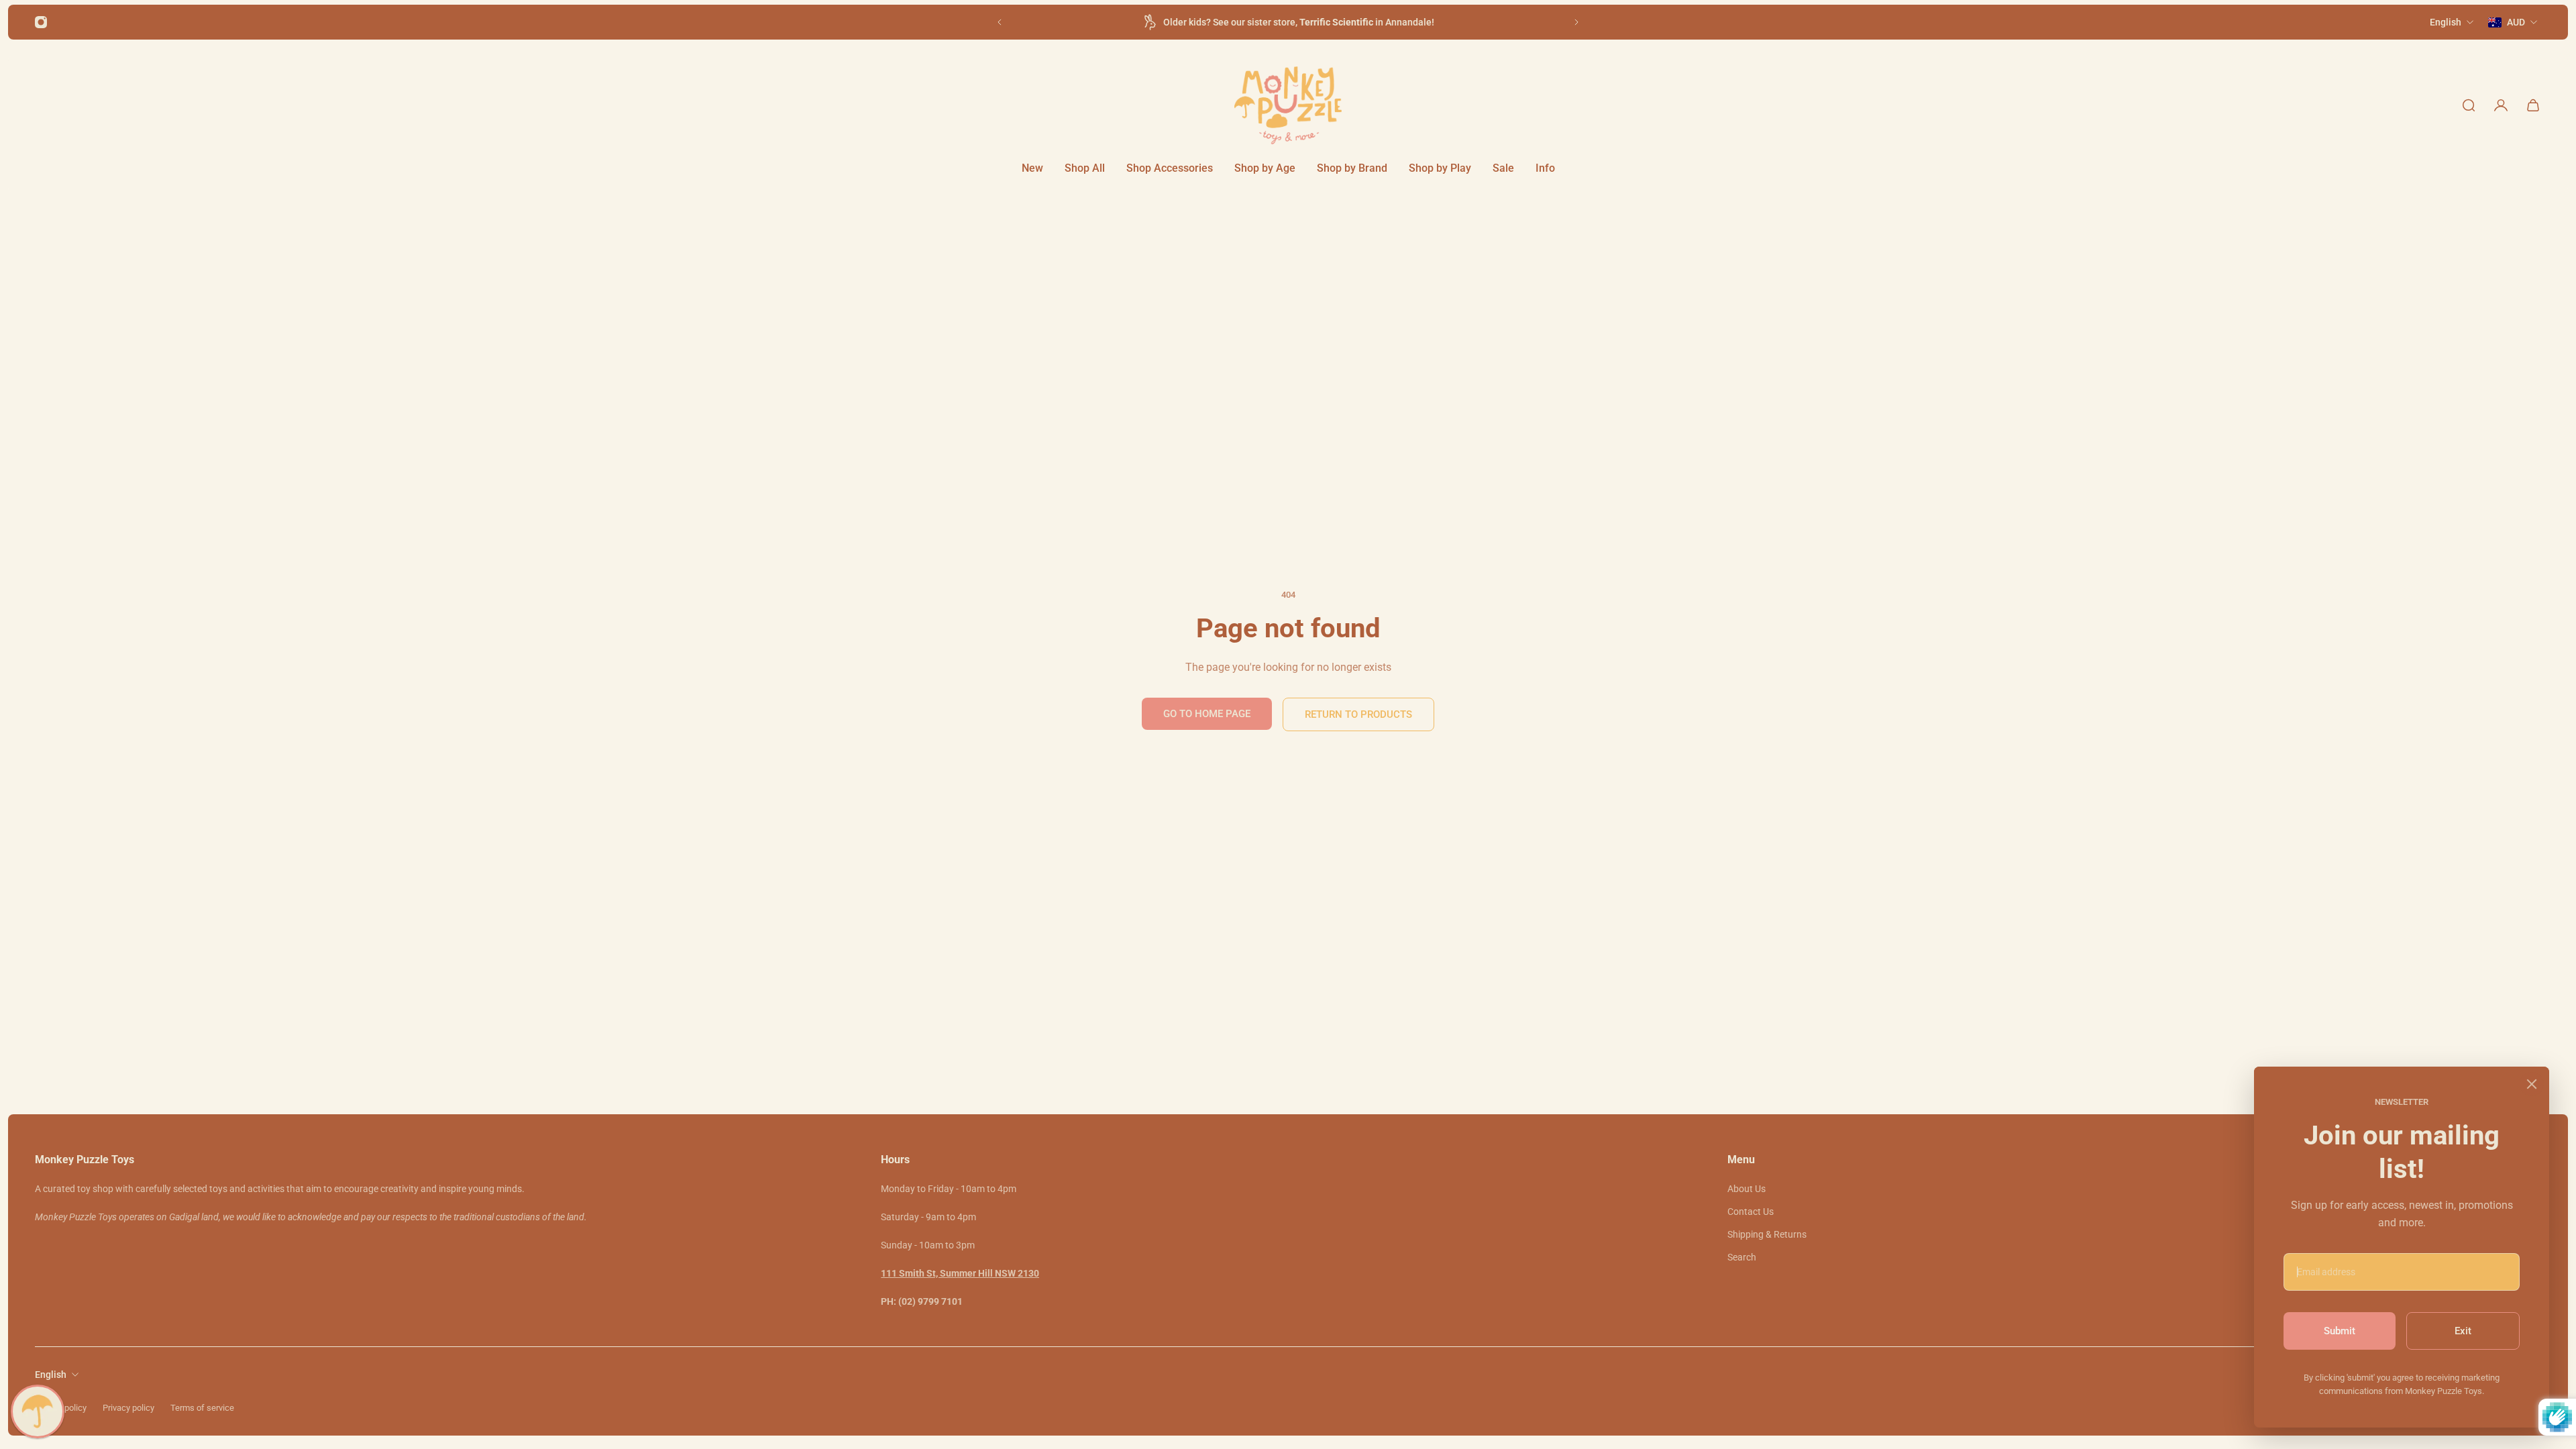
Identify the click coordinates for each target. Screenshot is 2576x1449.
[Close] (2532, 1084)
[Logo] (1288, 105)
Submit (2340, 1331)
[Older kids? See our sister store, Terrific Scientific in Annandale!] (1288, 22)
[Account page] (2501, 105)
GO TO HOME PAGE (1207, 714)
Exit (2463, 1331)
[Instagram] (41, 22)
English (51, 1375)
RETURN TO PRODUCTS (1358, 714)
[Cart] (2533, 105)
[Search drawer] (2469, 105)
